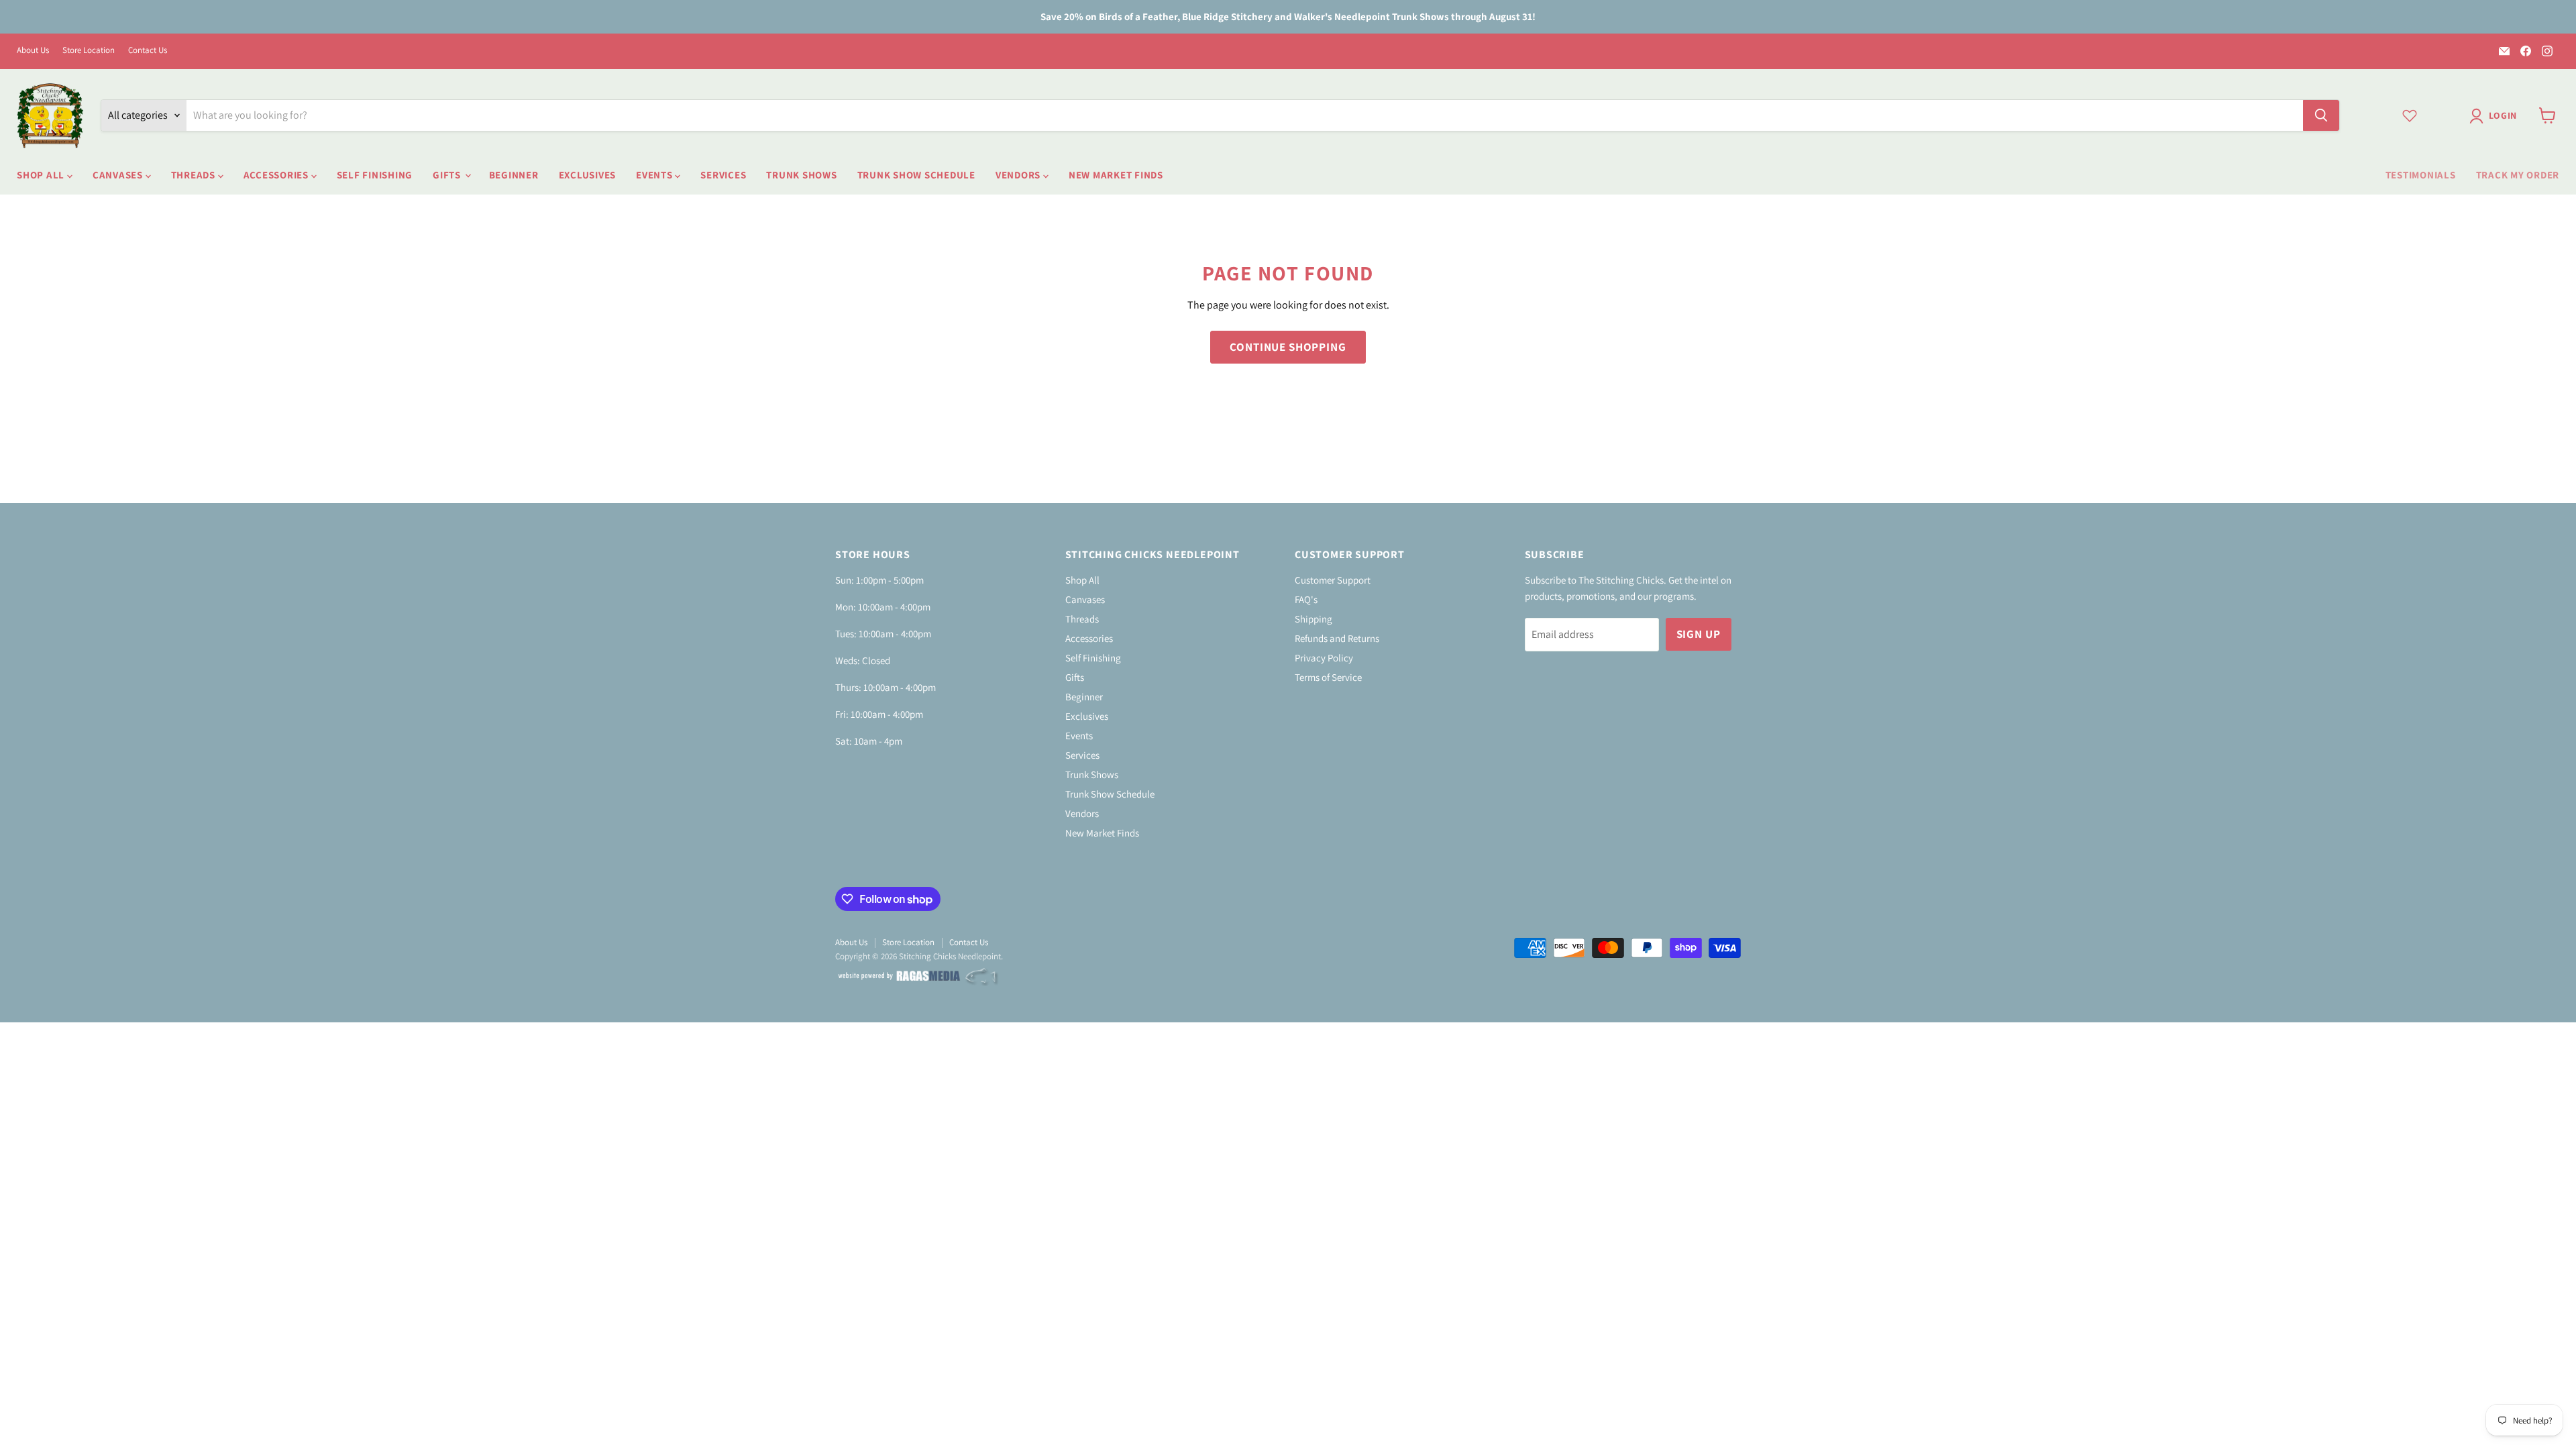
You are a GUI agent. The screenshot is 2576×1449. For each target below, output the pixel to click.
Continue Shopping (1288, 347)
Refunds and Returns (1337, 638)
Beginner (514, 175)
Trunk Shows (801, 175)
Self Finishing (375, 175)
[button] (2496, 116)
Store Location (89, 51)
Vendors (1019, 175)
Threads (195, 175)
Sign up (1699, 634)
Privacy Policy (1324, 658)
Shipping (1313, 619)
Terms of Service (1328, 677)
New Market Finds (1116, 175)
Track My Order (2518, 175)
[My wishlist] (2410, 115)
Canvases (119, 175)
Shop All (42, 175)
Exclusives (588, 175)
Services (723, 175)
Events (655, 175)
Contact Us (148, 51)
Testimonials (2421, 175)
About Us (33, 51)
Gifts (448, 175)
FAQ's (1306, 599)
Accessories (277, 175)
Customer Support (1333, 580)
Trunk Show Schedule (916, 175)
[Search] (2321, 115)
